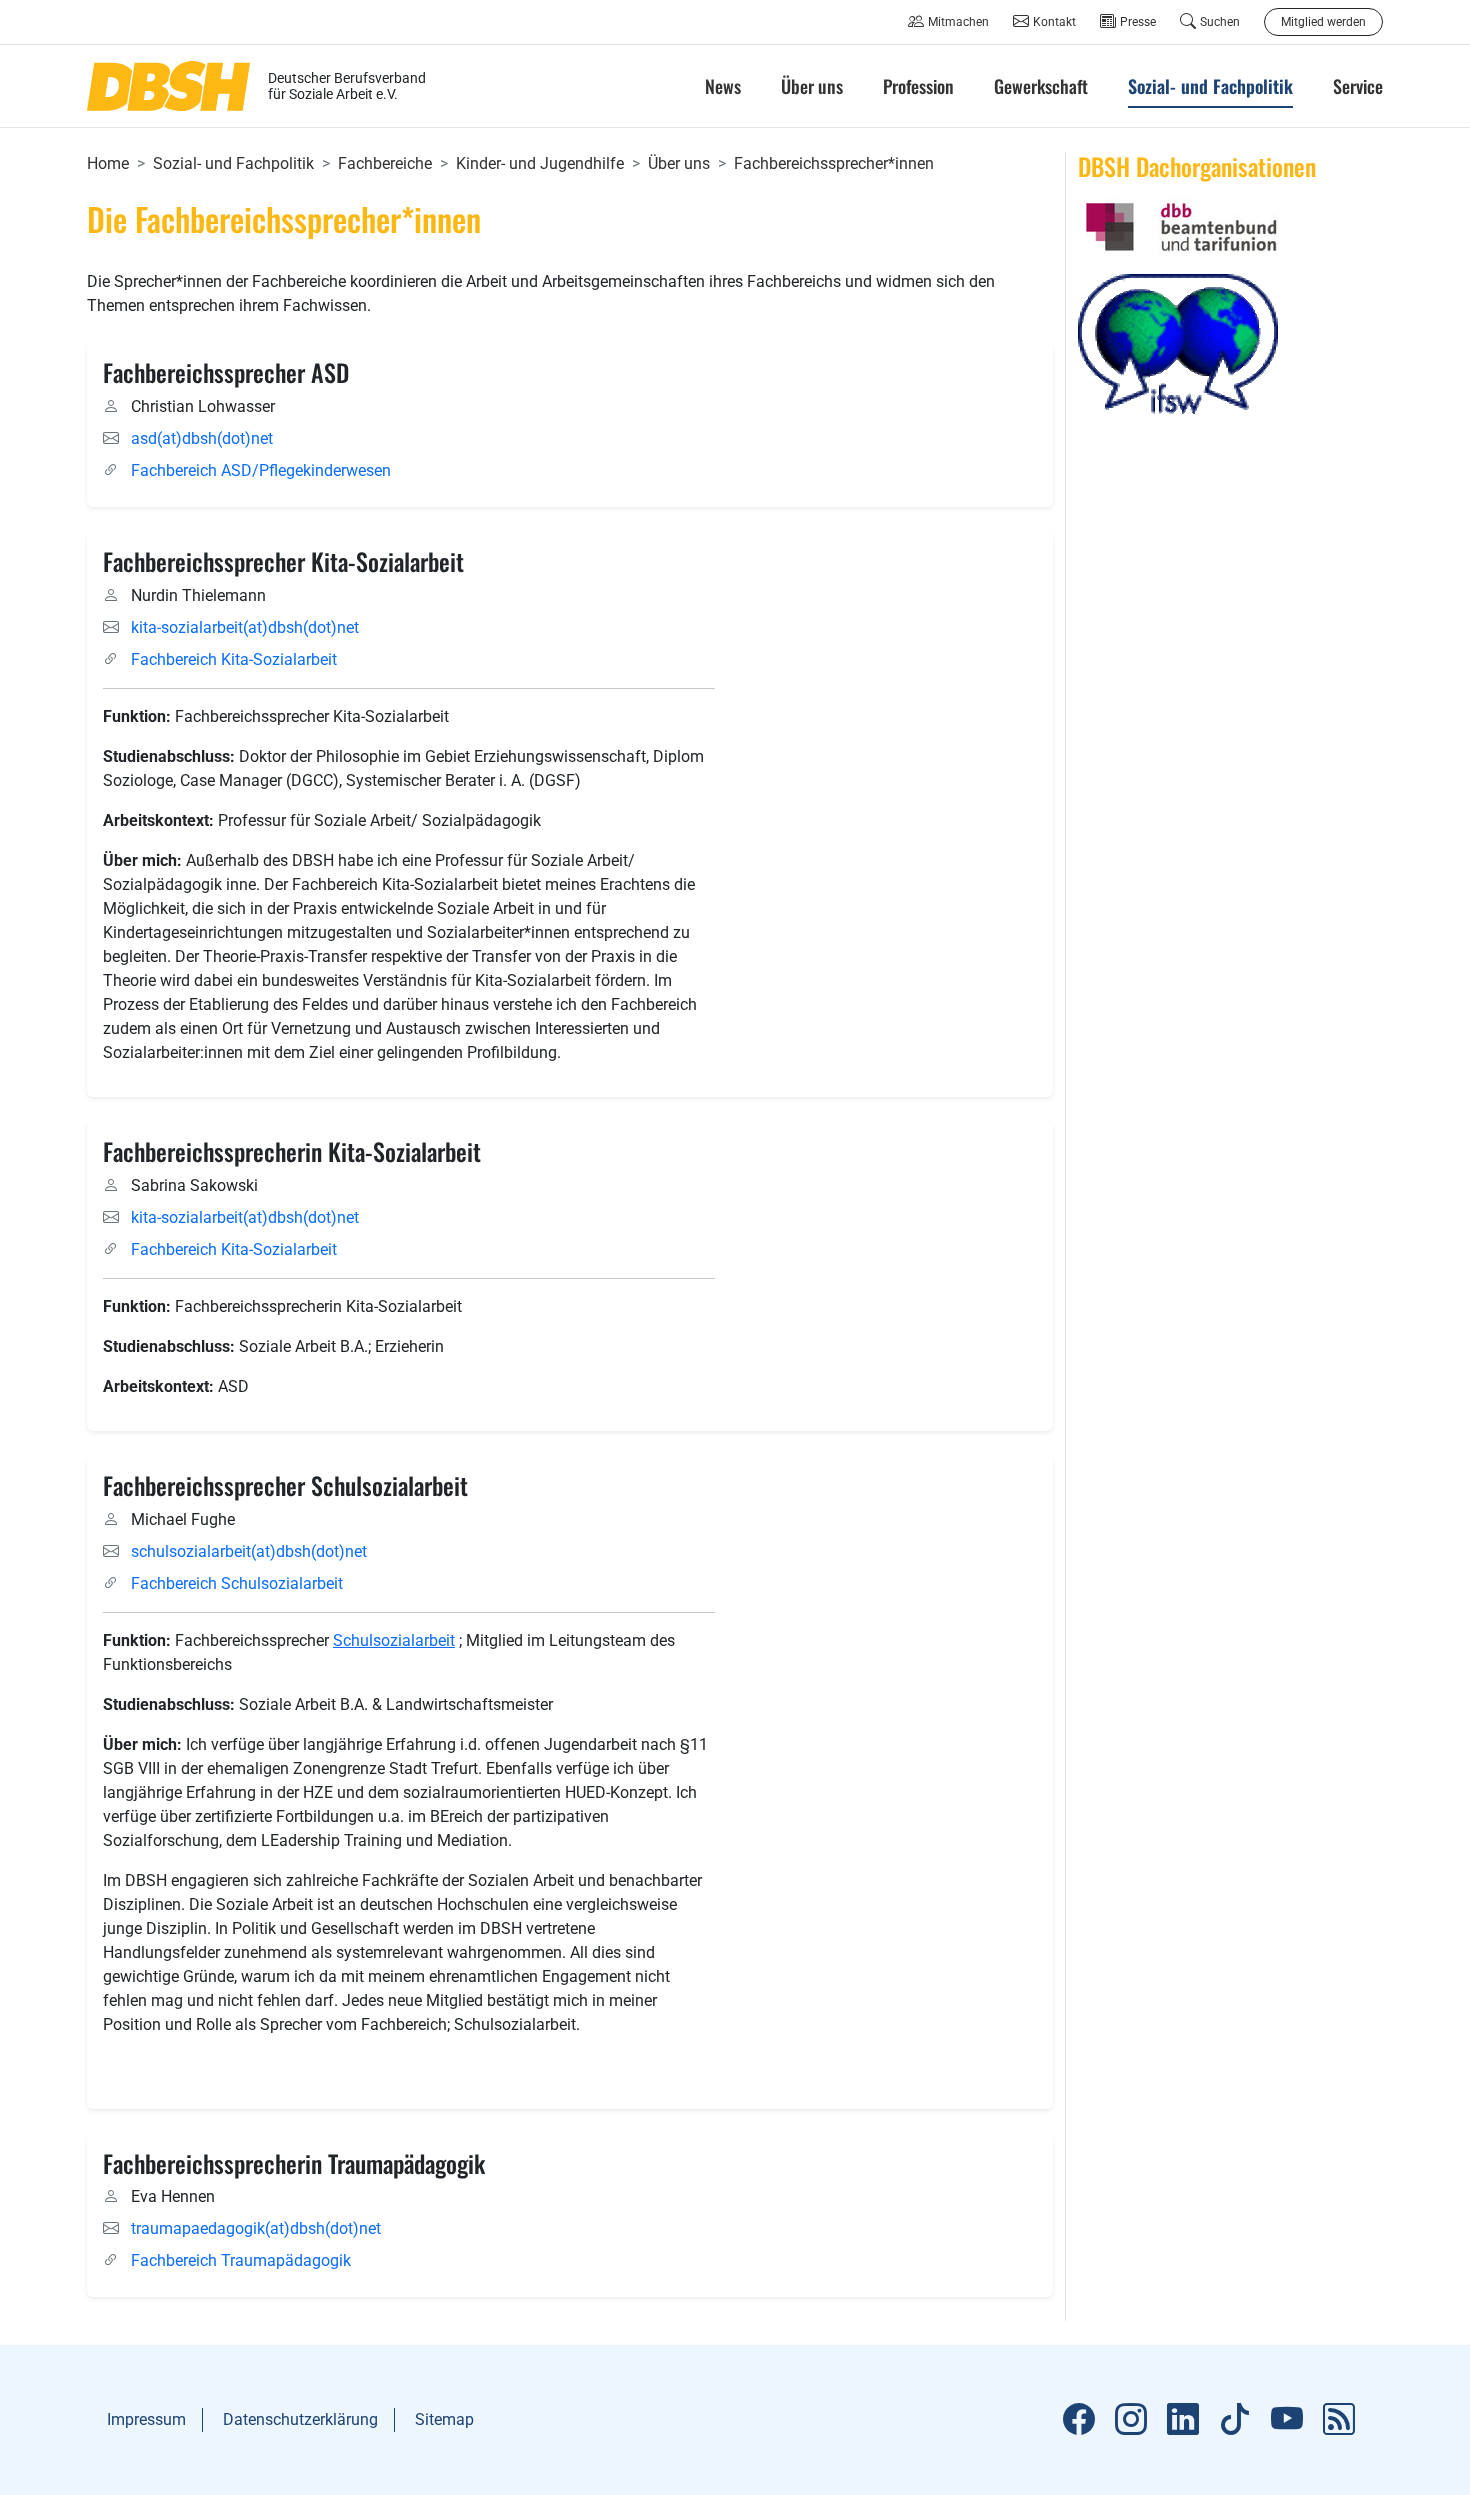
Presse (1138, 22)
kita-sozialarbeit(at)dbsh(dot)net (245, 627)
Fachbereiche (385, 163)
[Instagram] (1131, 2420)
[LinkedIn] (1183, 2420)
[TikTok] (1235, 2420)
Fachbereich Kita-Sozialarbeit (234, 659)
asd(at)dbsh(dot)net (202, 438)
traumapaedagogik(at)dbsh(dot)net (256, 2228)
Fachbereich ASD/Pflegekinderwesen (261, 470)
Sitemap (444, 2419)
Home (108, 163)
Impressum (146, 2419)
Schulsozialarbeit (394, 1640)
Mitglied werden (1323, 22)
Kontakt (1054, 22)
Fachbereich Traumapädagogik (241, 2260)
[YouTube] (1287, 2420)
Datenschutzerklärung (300, 2419)
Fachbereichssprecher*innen (834, 163)
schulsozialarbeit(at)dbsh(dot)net (249, 1551)
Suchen (1220, 22)
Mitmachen (958, 22)
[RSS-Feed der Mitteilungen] (1339, 2420)
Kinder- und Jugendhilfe (540, 163)
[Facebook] (1079, 2420)
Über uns (679, 163)
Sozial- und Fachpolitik (233, 163)
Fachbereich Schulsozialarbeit (237, 1583)
